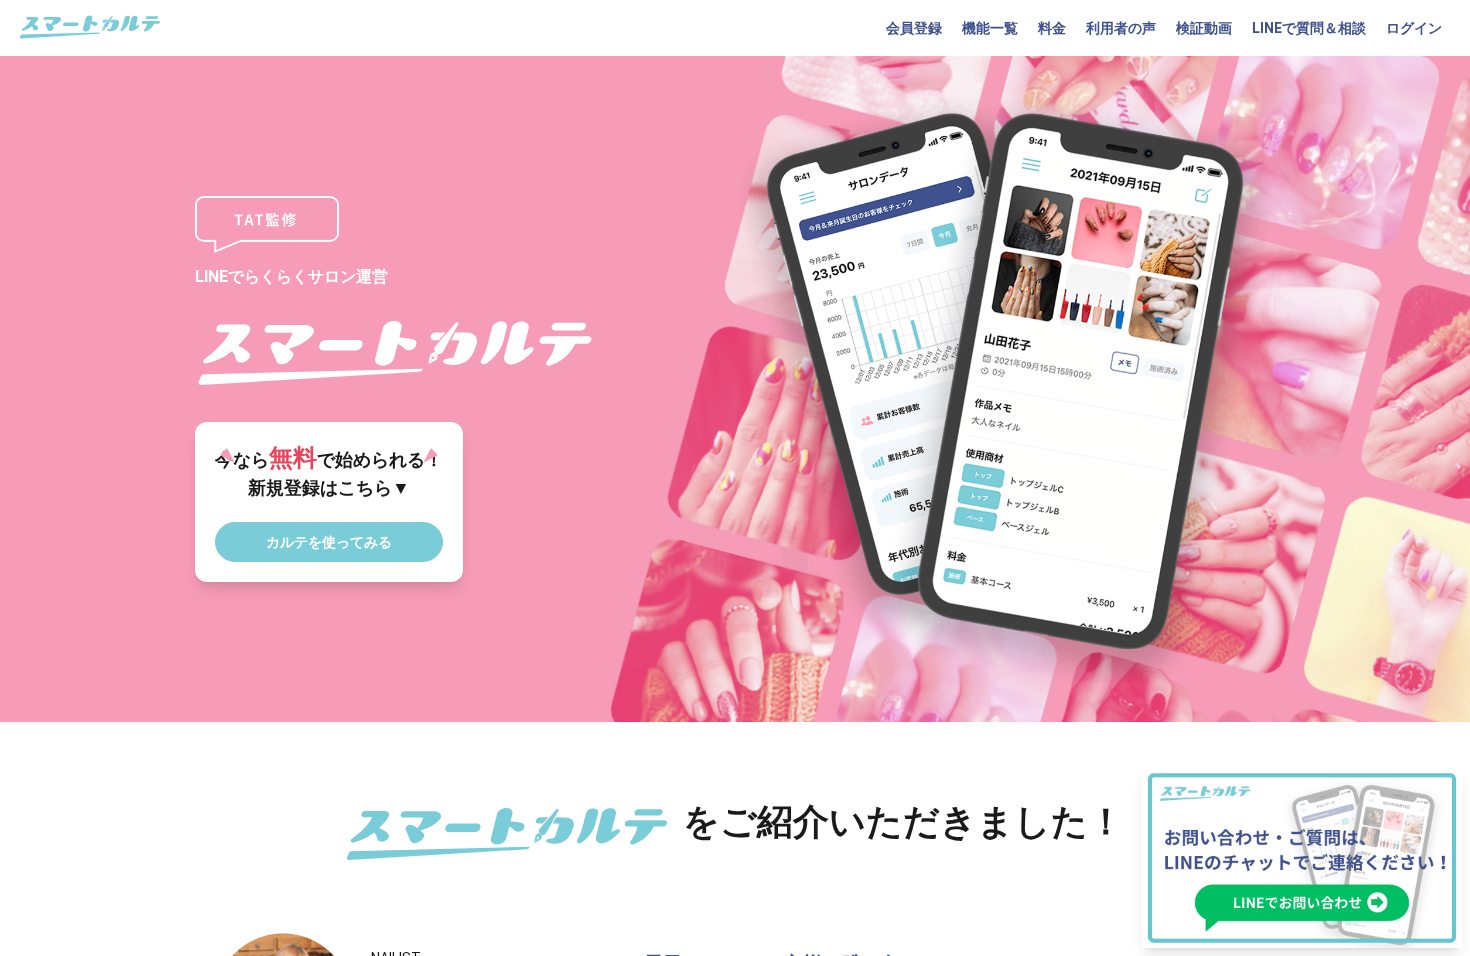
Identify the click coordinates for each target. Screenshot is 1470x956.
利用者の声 (1121, 28)
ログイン (1414, 28)
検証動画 (1204, 28)
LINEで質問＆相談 (1309, 28)
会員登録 (914, 28)
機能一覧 (990, 28)
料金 (1052, 28)
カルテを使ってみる (329, 542)
